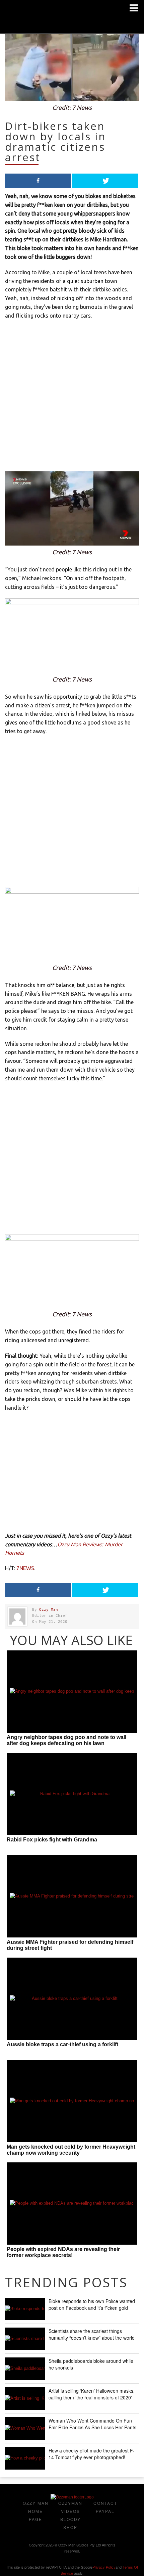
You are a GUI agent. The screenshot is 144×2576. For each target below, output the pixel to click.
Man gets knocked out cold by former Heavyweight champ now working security (71, 2150)
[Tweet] (105, 181)
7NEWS (25, 1568)
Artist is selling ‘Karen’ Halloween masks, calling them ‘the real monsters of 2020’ (92, 2394)
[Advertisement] (72, 399)
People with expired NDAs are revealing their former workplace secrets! (63, 2252)
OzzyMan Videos (70, 2507)
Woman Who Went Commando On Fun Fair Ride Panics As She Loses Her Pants (92, 2424)
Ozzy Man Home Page (36, 2511)
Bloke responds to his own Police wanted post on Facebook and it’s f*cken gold (92, 2304)
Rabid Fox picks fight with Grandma (52, 1840)
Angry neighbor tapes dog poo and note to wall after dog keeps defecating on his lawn (66, 1740)
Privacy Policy (104, 2567)
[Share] (38, 181)
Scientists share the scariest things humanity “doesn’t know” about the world (92, 2334)
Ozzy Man (49, 1610)
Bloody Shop (70, 2523)
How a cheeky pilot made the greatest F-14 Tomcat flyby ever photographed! (92, 2454)
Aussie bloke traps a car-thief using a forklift (62, 2044)
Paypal (105, 2511)
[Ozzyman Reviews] (72, 2497)
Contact (105, 2503)
